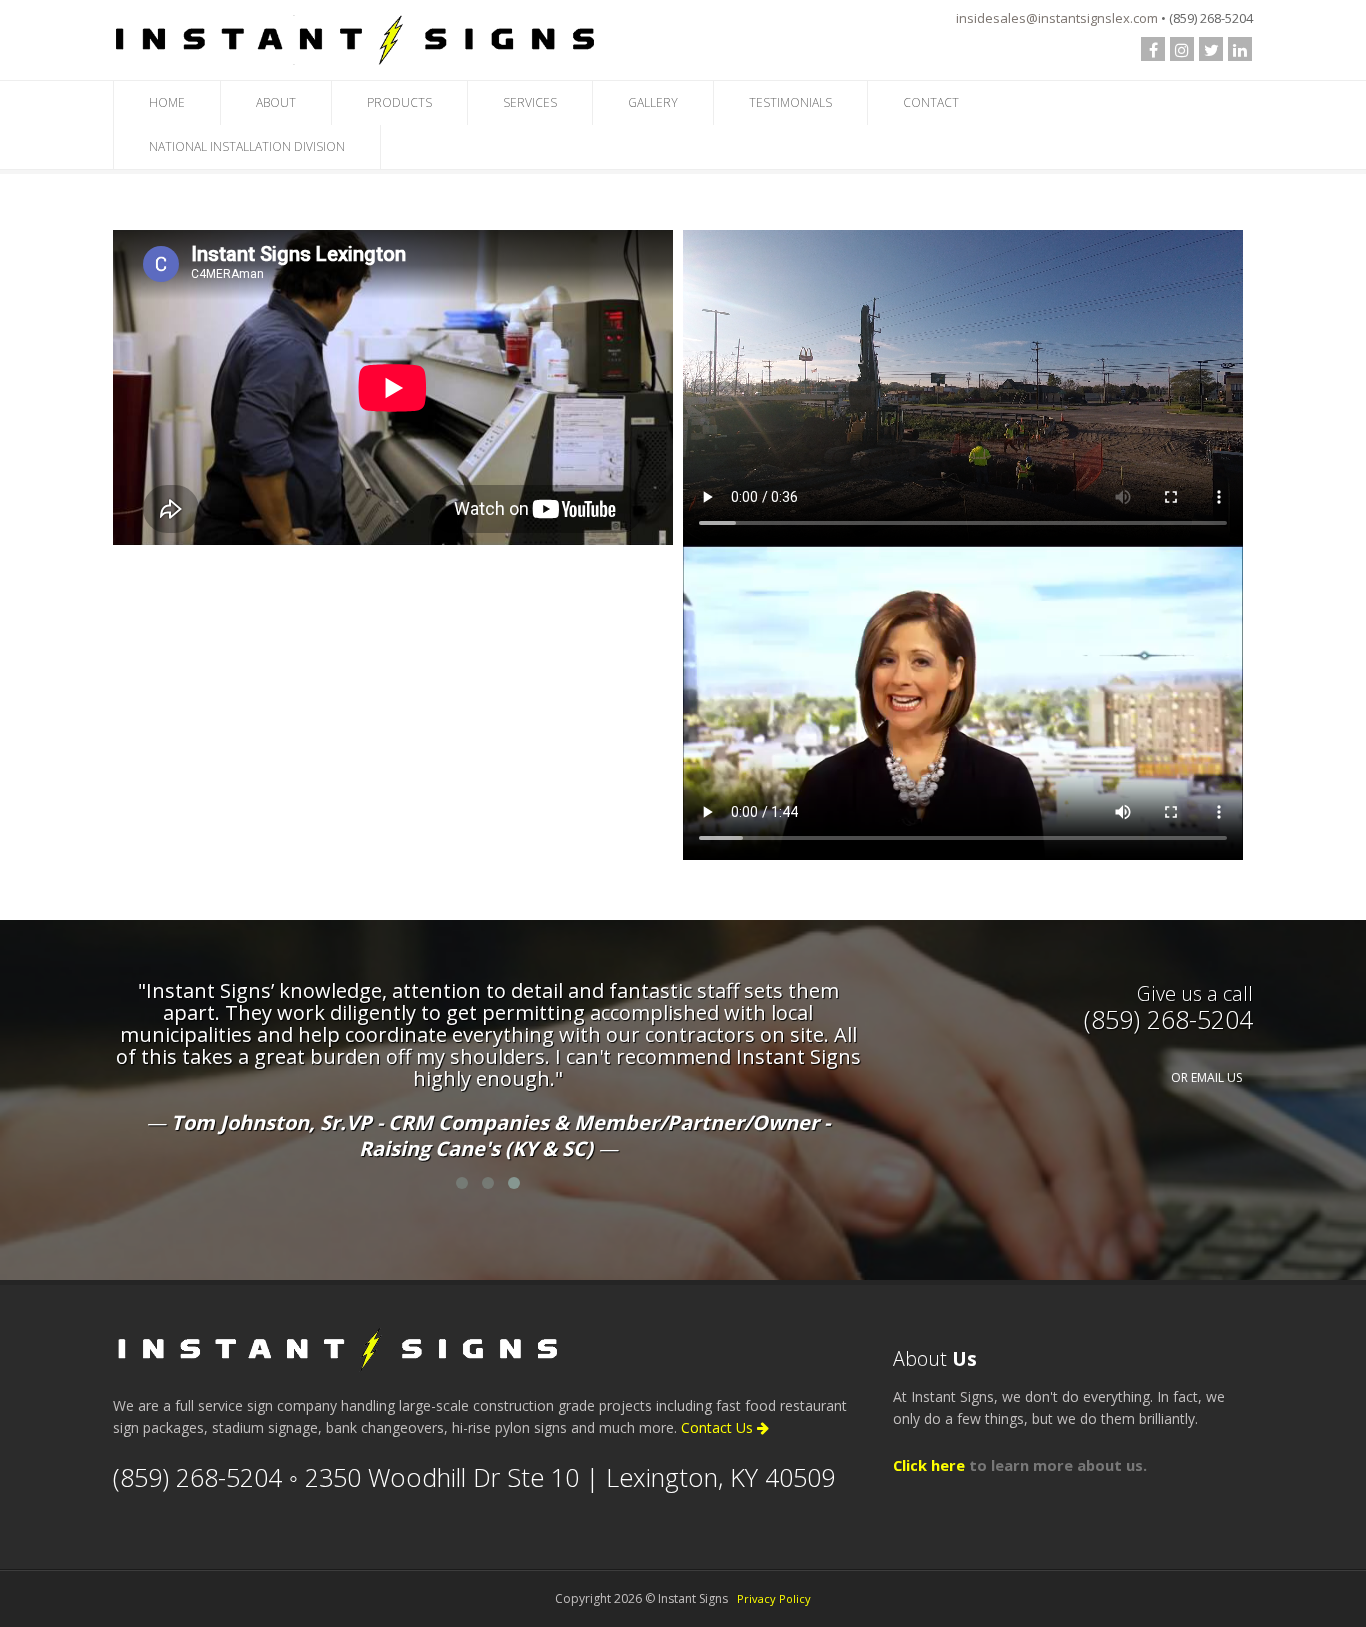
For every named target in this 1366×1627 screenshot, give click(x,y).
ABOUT (276, 102)
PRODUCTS (399, 102)
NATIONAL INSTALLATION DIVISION (247, 146)
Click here (929, 1465)
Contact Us (719, 1427)
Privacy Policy (774, 1598)
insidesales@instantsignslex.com (1057, 18)
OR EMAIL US (1206, 1077)
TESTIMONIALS (790, 102)
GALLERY (653, 102)
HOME (167, 102)
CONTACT (931, 102)
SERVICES (530, 102)
